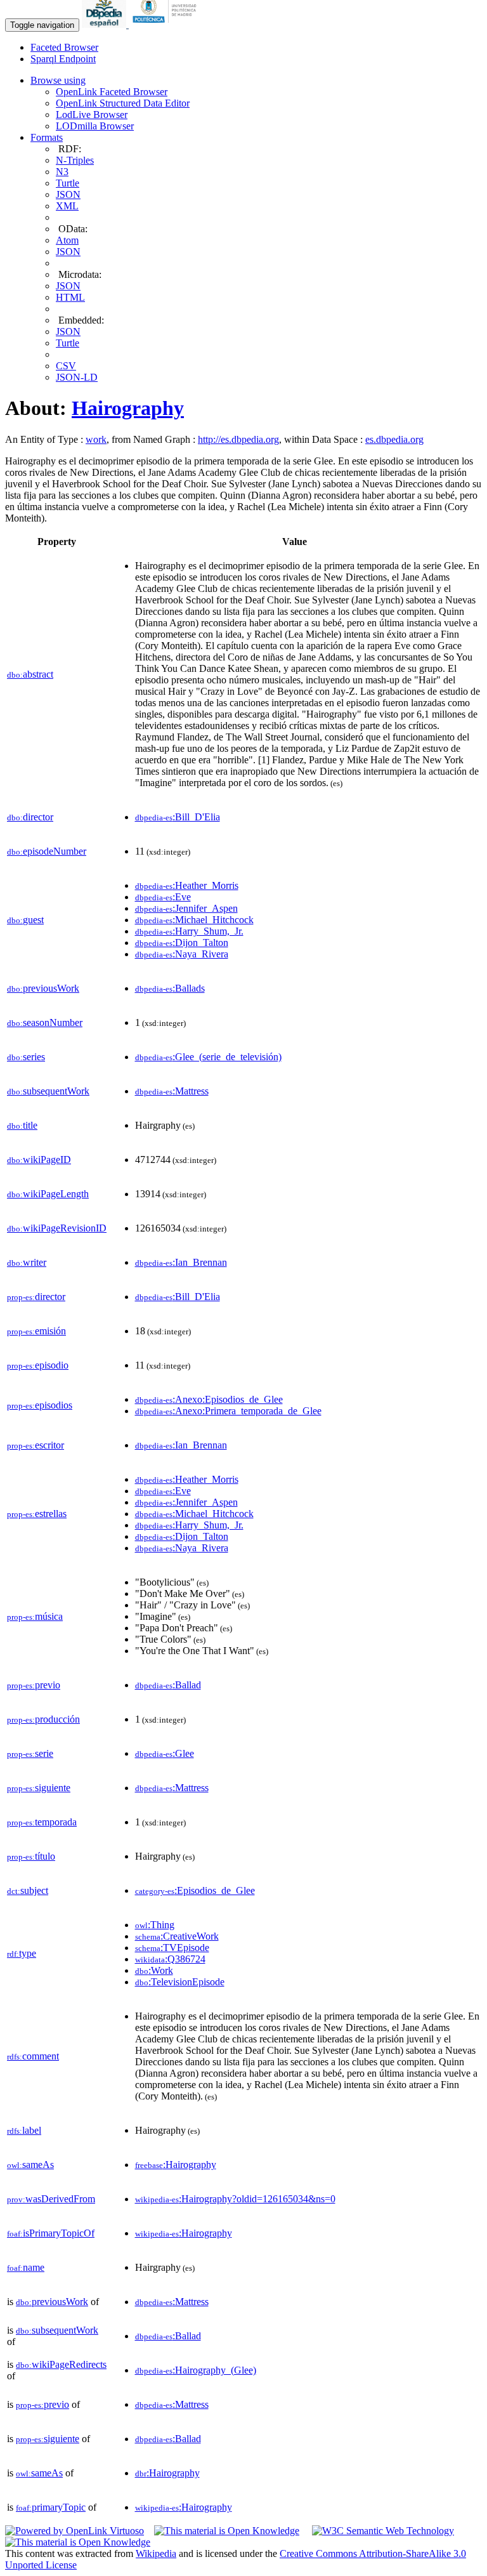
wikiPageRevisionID (57, 1228)
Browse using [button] (58, 80)
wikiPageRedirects (61, 2364)
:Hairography (176, 2165)
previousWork (43, 988)
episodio (38, 1365)
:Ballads (170, 988)
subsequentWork (48, 1091)
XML (67, 206)
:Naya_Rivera (182, 954)
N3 (62, 172)
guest (25, 920)
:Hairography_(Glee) (196, 2370)
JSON (68, 194)
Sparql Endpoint (63, 59)
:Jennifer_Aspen (186, 908)
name (26, 2267)
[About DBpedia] (105, 24)
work (96, 439)
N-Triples (75, 160)
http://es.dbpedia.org (238, 439)
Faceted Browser (64, 47)
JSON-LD (77, 377)
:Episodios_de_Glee (195, 1890)
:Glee (165, 1753)
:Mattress (172, 1091)
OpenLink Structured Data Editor (123, 103)
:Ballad (168, 1685)
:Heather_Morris (187, 885)
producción (43, 1719)
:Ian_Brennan (181, 1262)
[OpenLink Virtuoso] (75, 2531)
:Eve (163, 897)
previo (34, 1685)
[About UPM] (167, 24)
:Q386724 (170, 1959)
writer (27, 1262)
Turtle (68, 183)
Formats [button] (47, 137)
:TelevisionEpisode (180, 1982)
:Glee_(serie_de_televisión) (208, 1057)
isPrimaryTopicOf (51, 2233)
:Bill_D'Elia (178, 817)
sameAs (30, 2165)
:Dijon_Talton (182, 943)
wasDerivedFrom (51, 2199)
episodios (40, 1405)
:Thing (155, 1925)
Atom (67, 240)
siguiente (39, 1788)
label (24, 2130)
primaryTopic (51, 2507)
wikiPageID (39, 1160)
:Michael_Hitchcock (194, 920)
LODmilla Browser (95, 126)
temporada (42, 1822)
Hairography (128, 408)
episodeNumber (47, 851)
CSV (66, 366)
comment (33, 2056)
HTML (70, 297)
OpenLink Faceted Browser (112, 92)
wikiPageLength (48, 1194)
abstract (30, 674)
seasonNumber (45, 1022)
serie (30, 1753)
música (35, 1616)
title (22, 1125)
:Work (154, 1970)
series (26, 1057)
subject (28, 1890)
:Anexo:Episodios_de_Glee (209, 1399)
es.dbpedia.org (394, 439)
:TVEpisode (172, 1948)
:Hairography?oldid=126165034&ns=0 (235, 2199)
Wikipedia (156, 2553)
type (22, 1953)
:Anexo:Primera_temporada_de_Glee (228, 1411)
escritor (36, 1445)
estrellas (37, 1514)
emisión (36, 1331)
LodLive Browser (92, 115)
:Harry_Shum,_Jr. (189, 931)
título (31, 1856)
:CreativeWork (177, 1936)
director (30, 817)
